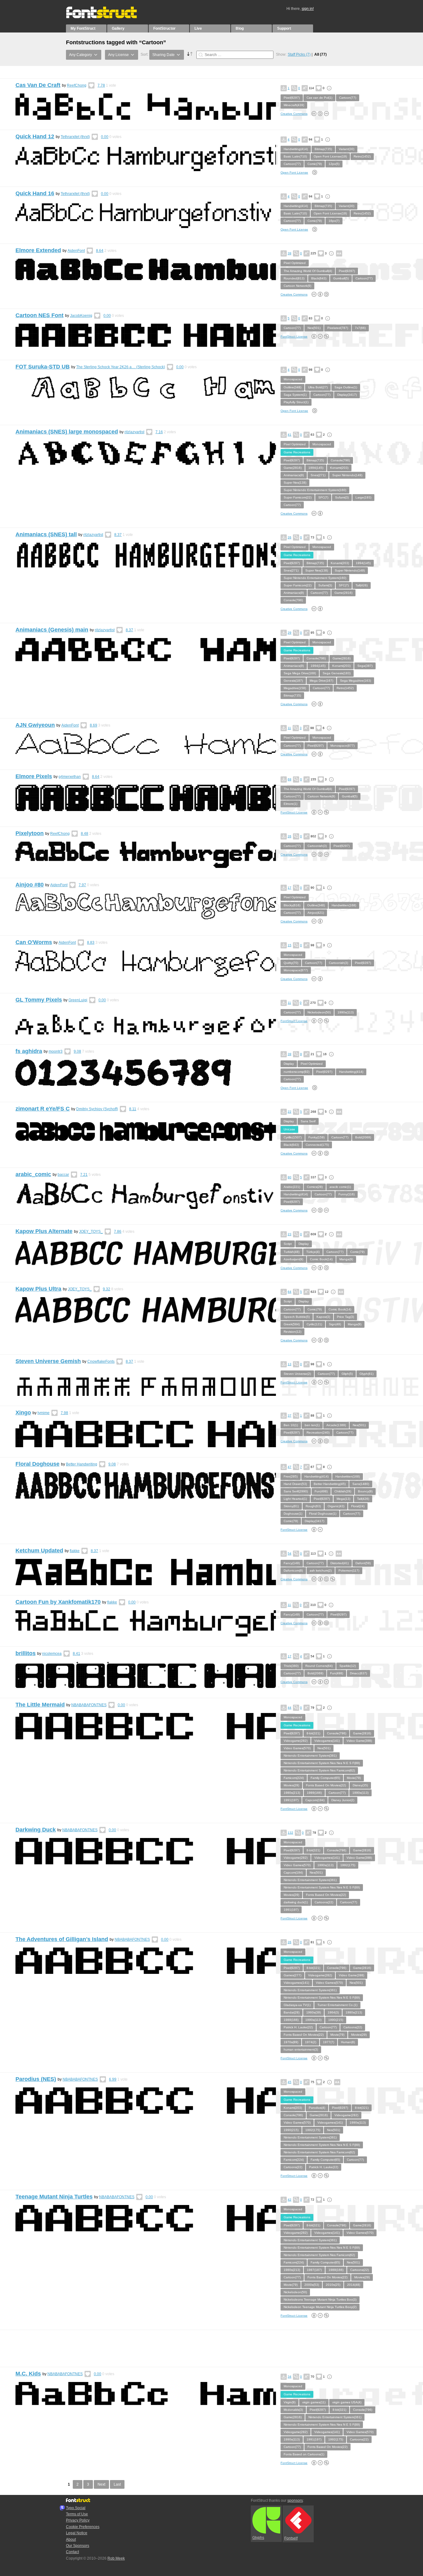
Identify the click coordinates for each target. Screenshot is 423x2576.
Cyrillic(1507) (293, 1137)
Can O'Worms (34, 942)
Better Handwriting (82, 1464)
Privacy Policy (78, 2520)
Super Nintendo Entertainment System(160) (315, 490)
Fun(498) (321, 1491)
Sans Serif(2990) (296, 1491)
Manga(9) (346, 1259)
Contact (72, 2552)
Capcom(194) (315, 1800)
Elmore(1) (290, 804)
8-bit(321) (313, 1733)
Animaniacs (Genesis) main (52, 630)
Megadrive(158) (295, 688)
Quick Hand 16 (35, 193)
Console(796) (340, 460)
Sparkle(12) (348, 1666)
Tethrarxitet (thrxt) (75, 137)
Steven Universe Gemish (48, 1361)
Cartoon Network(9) (297, 286)
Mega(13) (343, 1499)
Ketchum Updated (39, 1551)
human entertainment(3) (301, 2050)
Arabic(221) (292, 1187)
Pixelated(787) (338, 328)
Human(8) (348, 2042)
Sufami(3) (342, 497)
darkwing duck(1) (296, 1902)
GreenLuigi (78, 1000)
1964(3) (333, 2012)
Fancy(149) (292, 1563)
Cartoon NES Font (39, 315)
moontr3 (56, 1051)
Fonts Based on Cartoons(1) (304, 2454)
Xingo (23, 1413)
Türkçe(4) (313, 1252)
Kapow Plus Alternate (44, 1231)
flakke (75, 1551)
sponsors (295, 2500)
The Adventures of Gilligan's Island (62, 1939)
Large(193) (363, 497)
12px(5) (334, 164)
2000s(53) (312, 2285)
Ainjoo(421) (316, 913)
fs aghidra (29, 1051)
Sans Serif (308, 1121)
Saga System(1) (295, 395)
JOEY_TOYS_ (91, 1232)
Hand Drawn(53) (295, 1484)
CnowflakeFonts (101, 1361)
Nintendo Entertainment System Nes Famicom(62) (319, 1770)
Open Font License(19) (330, 156)
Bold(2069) (363, 1137)
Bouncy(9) (365, 1491)
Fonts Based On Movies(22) (326, 1785)
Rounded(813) (294, 278)
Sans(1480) (361, 1484)
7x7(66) (360, 328)
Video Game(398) (359, 1741)
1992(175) (348, 1865)
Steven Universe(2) (297, 1374)
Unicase (289, 1129)
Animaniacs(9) (294, 475)
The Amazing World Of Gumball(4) (308, 271)
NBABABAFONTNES (89, 1705)
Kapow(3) (323, 1317)
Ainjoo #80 (30, 885)
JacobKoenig (81, 316)
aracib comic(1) (340, 1187)
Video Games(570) (297, 1748)
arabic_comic (33, 1174)
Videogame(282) (296, 1741)
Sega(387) (365, 666)
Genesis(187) (293, 681)
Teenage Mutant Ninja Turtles (54, 2197)
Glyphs (258, 2538)
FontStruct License (294, 337)
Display (289, 1064)
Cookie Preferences (83, 2527)
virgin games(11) (314, 2402)
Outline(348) (292, 387)
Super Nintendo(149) (347, 475)
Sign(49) (335, 1324)
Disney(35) (360, 1785)
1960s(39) (314, 2012)
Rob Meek (116, 2558)
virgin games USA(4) (347, 2402)
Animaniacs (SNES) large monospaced (67, 432)
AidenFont (76, 251)
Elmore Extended (38, 250)
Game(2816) (293, 468)
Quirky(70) (291, 963)
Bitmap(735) (323, 149)
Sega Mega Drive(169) (300, 673)
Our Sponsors (78, 2546)
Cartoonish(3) (317, 846)
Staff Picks (299, 54)
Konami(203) (339, 468)
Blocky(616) (292, 905)
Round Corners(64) (319, 1666)
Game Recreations (297, 452)
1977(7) (329, 2042)
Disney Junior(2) (343, 1800)
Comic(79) (315, 164)
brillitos (26, 1653)
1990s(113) (346, 1012)
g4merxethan (70, 777)
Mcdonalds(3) (293, 2410)
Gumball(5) (341, 278)
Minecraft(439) (294, 105)
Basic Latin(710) (295, 156)
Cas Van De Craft (38, 85)
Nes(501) (314, 328)
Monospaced (293, 379)
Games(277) (292, 1975)
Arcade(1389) (336, 1425)
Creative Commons (294, 114)
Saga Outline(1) (346, 387)
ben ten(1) (312, 1425)
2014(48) (354, 2285)
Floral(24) (358, 1506)
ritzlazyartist (134, 432)
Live (198, 28)
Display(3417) (347, 395)
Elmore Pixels (34, 776)
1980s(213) (292, 1793)
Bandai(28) (292, 2012)
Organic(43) (336, 1506)
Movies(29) (291, 1785)
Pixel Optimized (295, 263)
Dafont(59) (363, 1563)
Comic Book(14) (321, 1259)
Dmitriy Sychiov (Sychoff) (97, 1109)
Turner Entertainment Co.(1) (337, 2005)
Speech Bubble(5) (297, 1317)
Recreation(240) (318, 1433)
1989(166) (314, 1793)
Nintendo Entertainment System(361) (310, 1756)
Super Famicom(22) (298, 497)
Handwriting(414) (296, 149)
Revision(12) (292, 1332)
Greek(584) (292, 1324)
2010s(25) (333, 2285)
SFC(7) (323, 497)
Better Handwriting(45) (330, 1484)
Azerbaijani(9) (293, 1259)
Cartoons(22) (324, 1902)
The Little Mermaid (40, 1705)
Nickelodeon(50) (319, 1012)
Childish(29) (343, 1491)
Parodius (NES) (36, 2079)
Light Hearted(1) (295, 1499)
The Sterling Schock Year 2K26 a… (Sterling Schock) (121, 367)
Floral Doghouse (37, 1464)
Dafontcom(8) (293, 1571)
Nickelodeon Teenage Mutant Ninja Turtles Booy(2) (320, 2307)
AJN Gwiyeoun (35, 725)
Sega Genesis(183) (337, 673)
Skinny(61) (291, 1506)
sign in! (308, 9)
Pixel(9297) (292, 98)
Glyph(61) (366, 1374)
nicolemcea (52, 1654)
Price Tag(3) (345, 1317)
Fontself (291, 2538)
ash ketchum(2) (321, 1571)
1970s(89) (291, 2042)
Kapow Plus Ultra (38, 1289)
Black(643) (319, 278)
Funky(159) (316, 1137)
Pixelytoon (30, 833)
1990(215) (336, 2020)
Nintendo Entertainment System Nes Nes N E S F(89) (322, 1763)
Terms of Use (77, 2514)
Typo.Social (76, 2508)
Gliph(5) (347, 1374)
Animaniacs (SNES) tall (46, 534)
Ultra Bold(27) (318, 387)
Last (117, 2484)
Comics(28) (315, 1187)
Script (288, 1244)
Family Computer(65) (325, 1778)
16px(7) (334, 221)
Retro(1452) (362, 156)
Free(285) (291, 1476)
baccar (63, 1175)
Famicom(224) (294, 1778)
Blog (240, 28)
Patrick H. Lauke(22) (298, 2027)
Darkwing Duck (36, 1830)
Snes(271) (318, 475)
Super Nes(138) (295, 483)
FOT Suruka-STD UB (43, 367)
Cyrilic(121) (314, 1324)
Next (101, 2484)
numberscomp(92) (297, 1072)
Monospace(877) (342, 746)
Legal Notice (77, 2533)
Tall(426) (362, 585)
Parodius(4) (317, 2108)
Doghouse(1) (293, 1514)
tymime (44, 1413)
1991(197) (291, 1800)
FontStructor (164, 28)
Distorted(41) (340, 1563)
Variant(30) (347, 149)
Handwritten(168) (344, 905)
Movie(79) (354, 1778)
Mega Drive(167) (321, 681)
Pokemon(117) (349, 1571)
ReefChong (77, 85)
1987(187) (314, 2270)
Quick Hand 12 (35, 136)
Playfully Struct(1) (296, 402)
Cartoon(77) (348, 98)
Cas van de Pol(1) (319, 98)
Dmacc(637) (358, 1673)
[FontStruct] (108, 17)
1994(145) (316, 468)
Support (284, 28)
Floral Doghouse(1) (323, 1514)
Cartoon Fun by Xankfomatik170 (58, 1602)
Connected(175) (317, 1145)
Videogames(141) (327, 1741)
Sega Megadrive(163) (355, 681)
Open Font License (294, 173)
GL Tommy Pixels (39, 1000)
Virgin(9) (290, 2402)
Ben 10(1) (291, 1425)
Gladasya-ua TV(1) (297, 2005)
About (71, 2539)
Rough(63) (313, 1506)
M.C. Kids (28, 2374)
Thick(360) (291, 1666)
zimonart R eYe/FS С (43, 1109)
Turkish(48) (292, 1252)
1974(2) (311, 2042)
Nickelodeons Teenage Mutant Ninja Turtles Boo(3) (320, 2300)
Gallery (118, 28)
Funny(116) (347, 1194)
